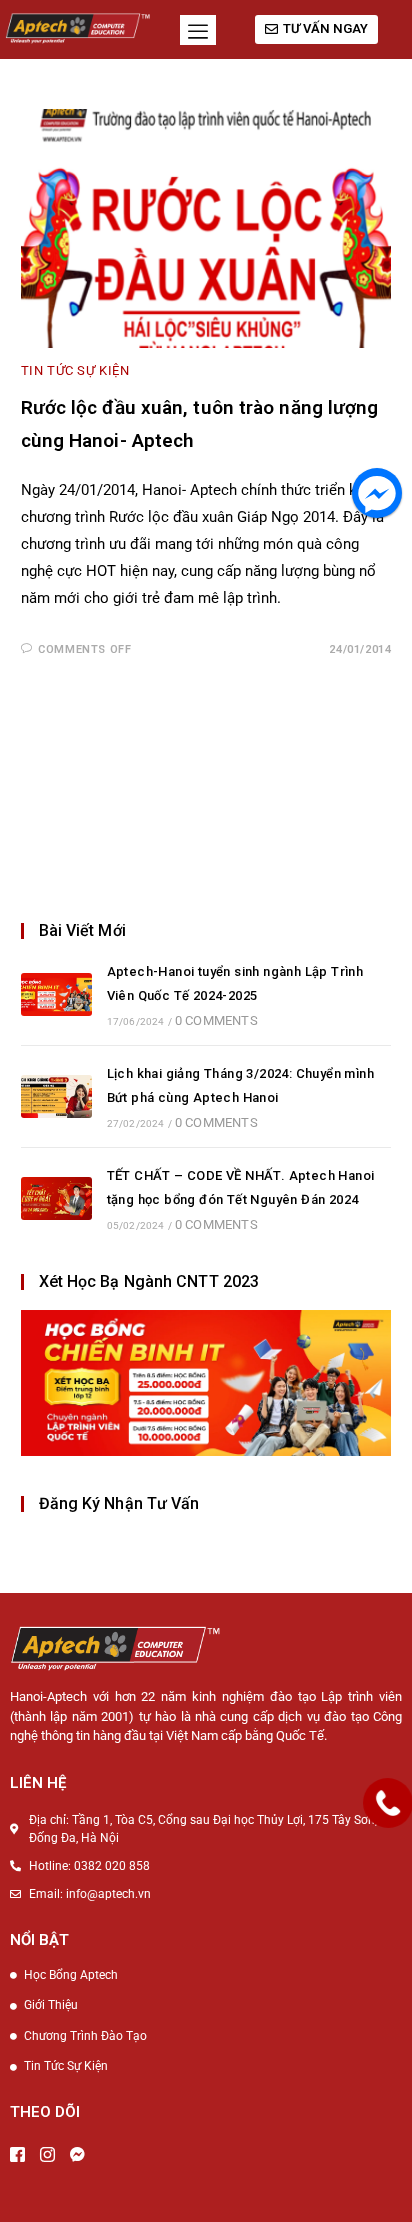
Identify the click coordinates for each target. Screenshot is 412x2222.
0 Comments (216, 1020)
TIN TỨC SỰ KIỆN (75, 370)
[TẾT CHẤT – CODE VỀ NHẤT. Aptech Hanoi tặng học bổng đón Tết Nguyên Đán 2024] (56, 1198)
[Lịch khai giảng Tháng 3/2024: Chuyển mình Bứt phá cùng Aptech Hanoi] (56, 1096)
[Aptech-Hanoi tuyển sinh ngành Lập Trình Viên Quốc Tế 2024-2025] (56, 994)
